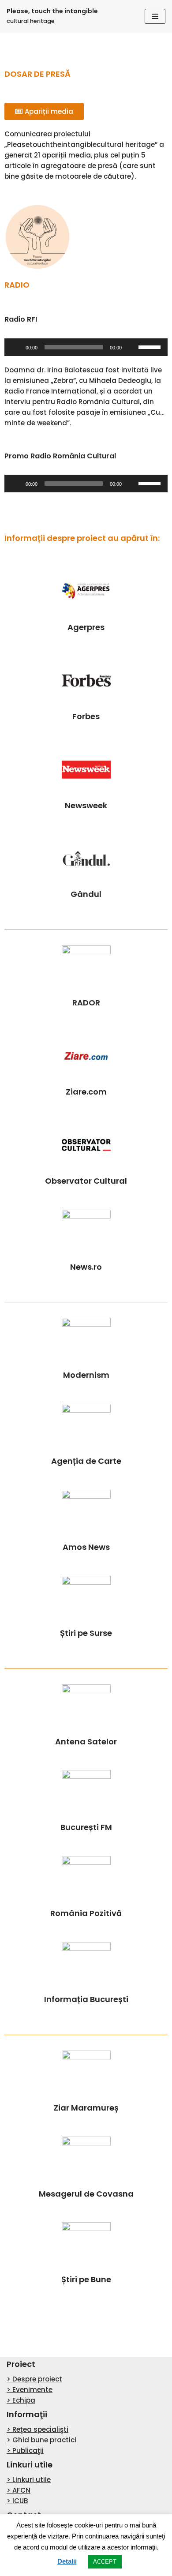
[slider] (151, 346)
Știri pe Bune (86, 2279)
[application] (86, 347)
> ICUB (17, 2501)
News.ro (86, 1267)
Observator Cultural (86, 1181)
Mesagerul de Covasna (86, 2194)
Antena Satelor (86, 1742)
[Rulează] (16, 347)
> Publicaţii (25, 2450)
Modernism (86, 1375)
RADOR (86, 1003)
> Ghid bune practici (41, 2440)
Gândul (86, 894)
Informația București (86, 1999)
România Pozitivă (86, 1913)
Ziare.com (86, 1092)
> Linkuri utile (29, 2480)
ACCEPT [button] (105, 2562)
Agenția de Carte (86, 1461)
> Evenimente (30, 2390)
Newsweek (86, 805)
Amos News (86, 1547)
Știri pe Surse (86, 1633)
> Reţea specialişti (37, 2429)
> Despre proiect (34, 2379)
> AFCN (19, 2490)
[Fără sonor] (131, 347)
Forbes (86, 716)
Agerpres (86, 627)
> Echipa (21, 2400)
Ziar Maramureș (86, 2108)
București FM (86, 1827)
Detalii (67, 2561)
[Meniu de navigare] (155, 16)
